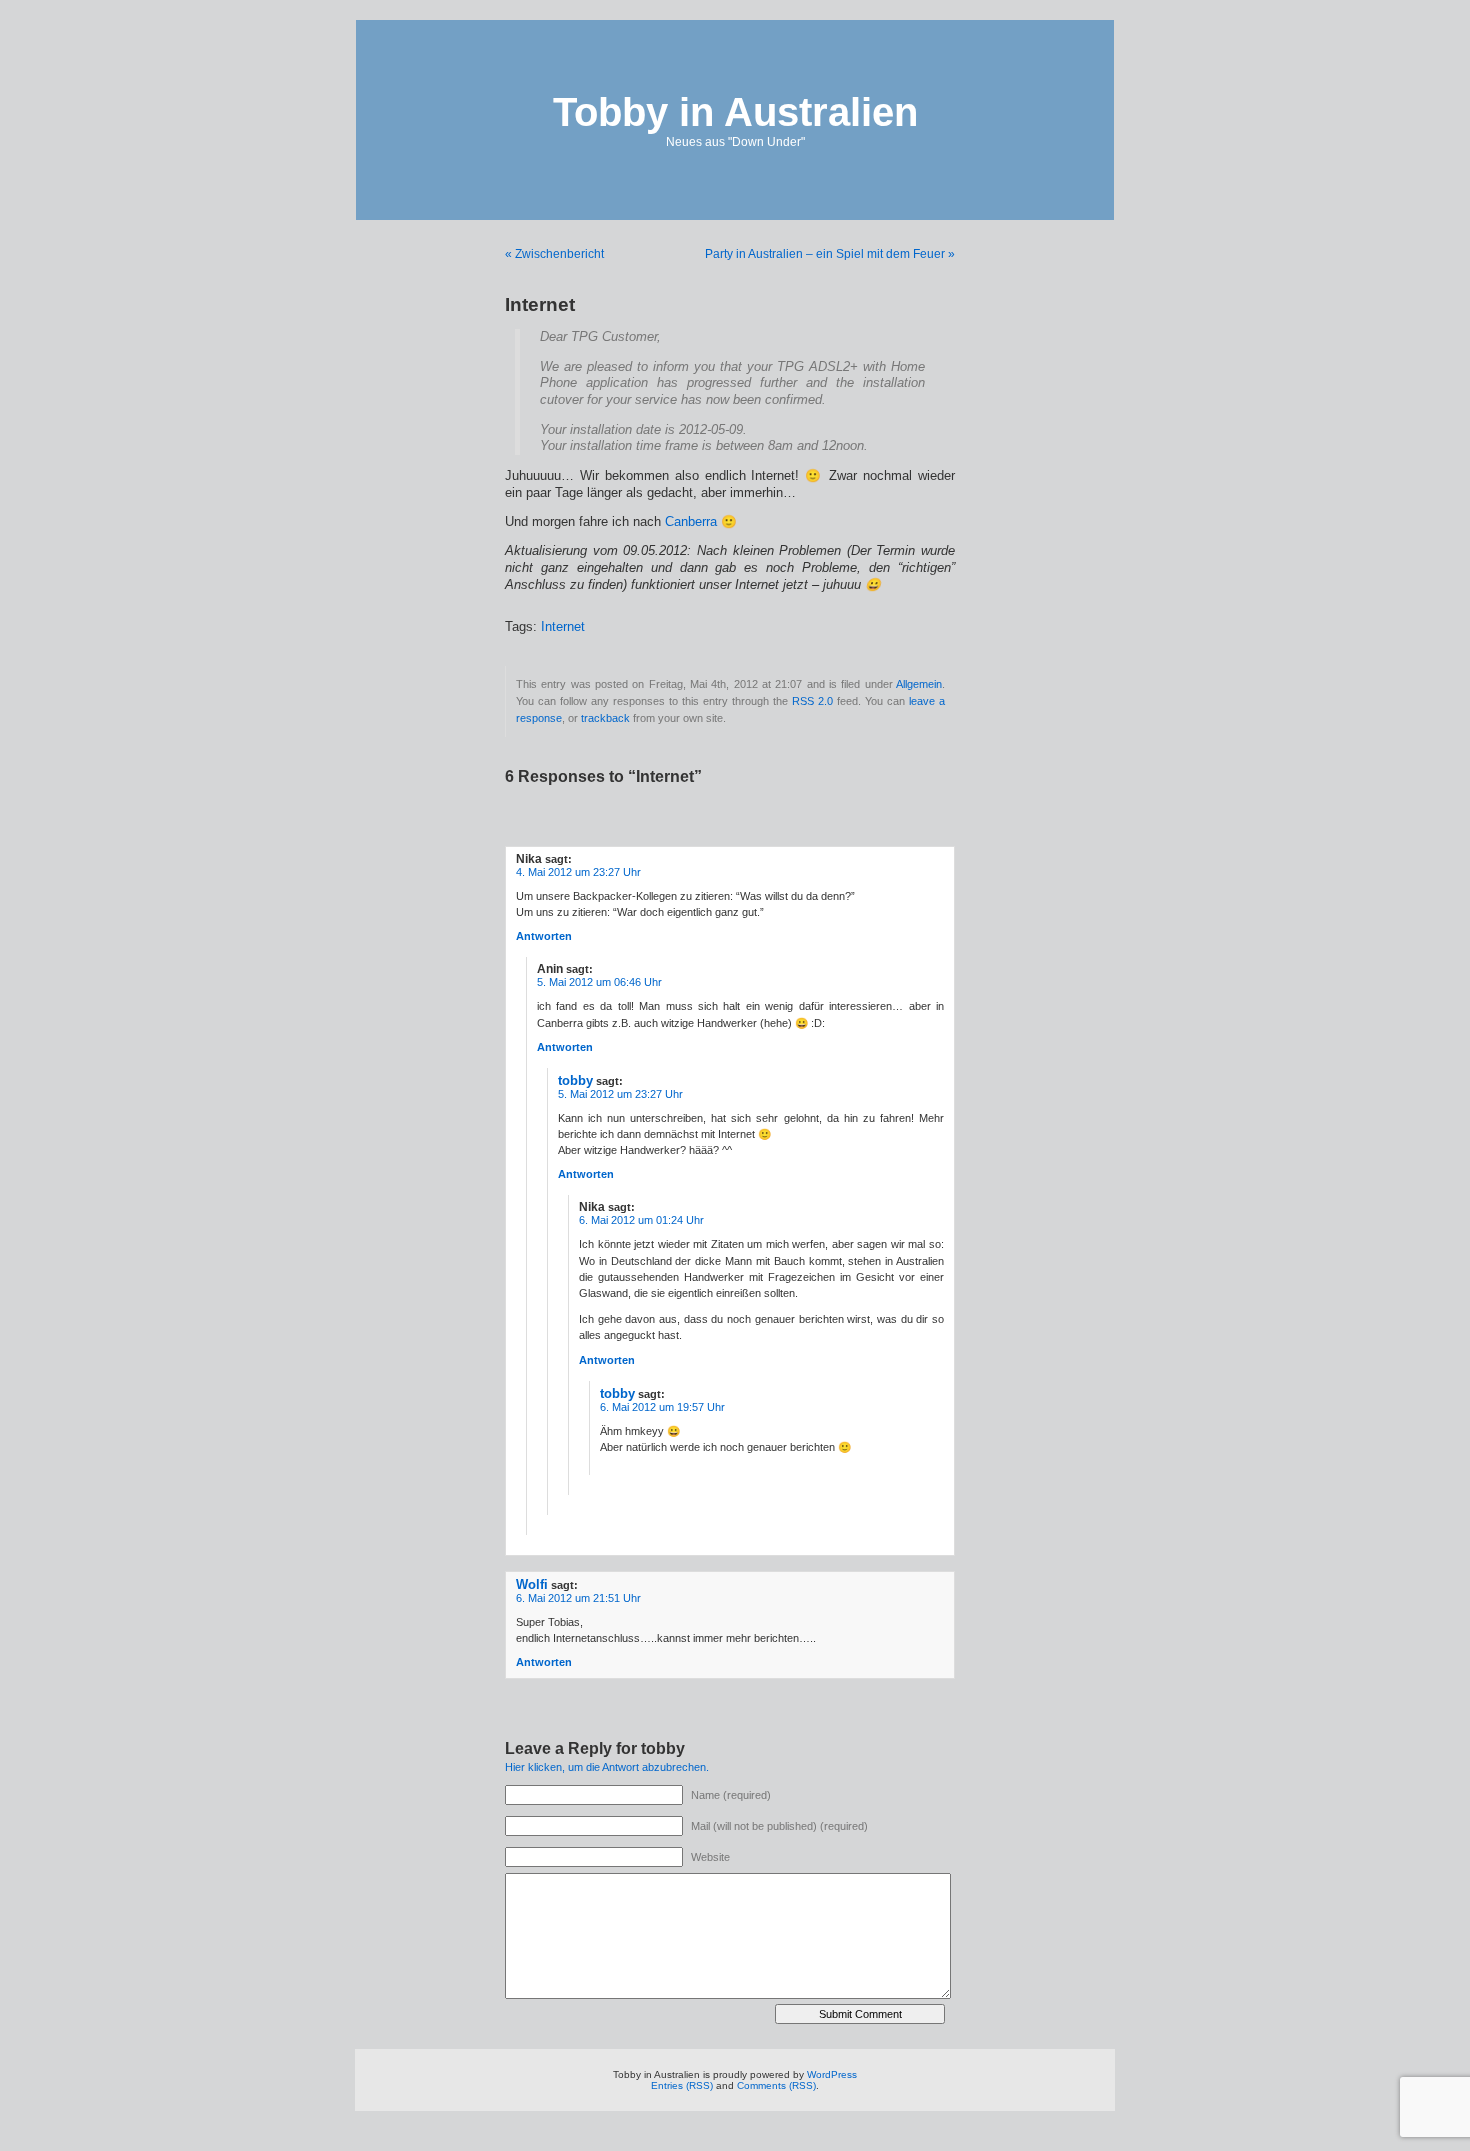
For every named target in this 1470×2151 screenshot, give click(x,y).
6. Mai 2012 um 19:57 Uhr (662, 1407)
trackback (605, 718)
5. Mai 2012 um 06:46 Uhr (599, 982)
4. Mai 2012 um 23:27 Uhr (578, 872)
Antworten (544, 936)
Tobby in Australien (735, 112)
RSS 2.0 (812, 701)
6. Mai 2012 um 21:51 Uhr (578, 1598)
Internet (563, 627)
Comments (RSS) (776, 2085)
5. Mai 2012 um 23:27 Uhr (620, 1094)
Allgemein (919, 684)
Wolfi (532, 1584)
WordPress (832, 2074)
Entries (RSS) (682, 2085)
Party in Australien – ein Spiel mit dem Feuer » (830, 254)
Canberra (691, 522)
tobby (575, 1080)
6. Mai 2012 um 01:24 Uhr (641, 1220)
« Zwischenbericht (554, 254)
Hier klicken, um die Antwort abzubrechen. (607, 1767)
